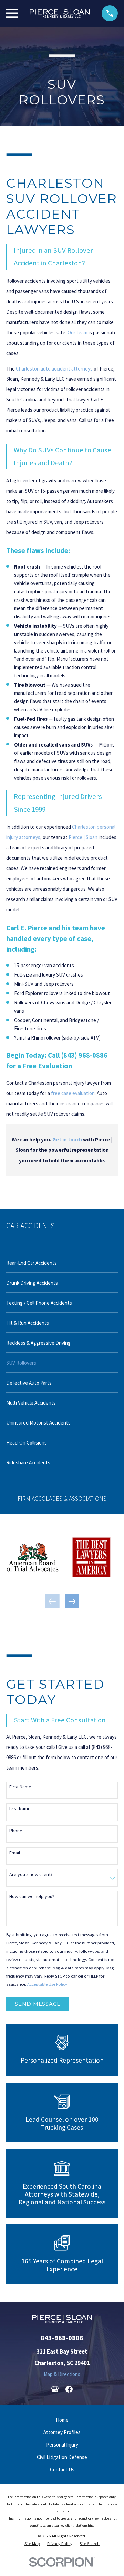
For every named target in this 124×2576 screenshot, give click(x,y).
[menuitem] (62, 1263)
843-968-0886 (62, 2338)
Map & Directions (62, 2374)
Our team (77, 332)
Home (62, 2420)
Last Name (20, 1809)
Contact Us (62, 2469)
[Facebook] (69, 2389)
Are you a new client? (31, 1874)
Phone (16, 1831)
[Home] (60, 13)
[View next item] (72, 1602)
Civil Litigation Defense (62, 2457)
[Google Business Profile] (55, 2389)
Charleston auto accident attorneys (54, 369)
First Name (20, 1787)
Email (15, 1853)
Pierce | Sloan (83, 837)
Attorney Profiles (62, 2432)
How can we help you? (32, 1896)
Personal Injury (62, 2445)
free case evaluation (73, 1093)
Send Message (38, 2004)
